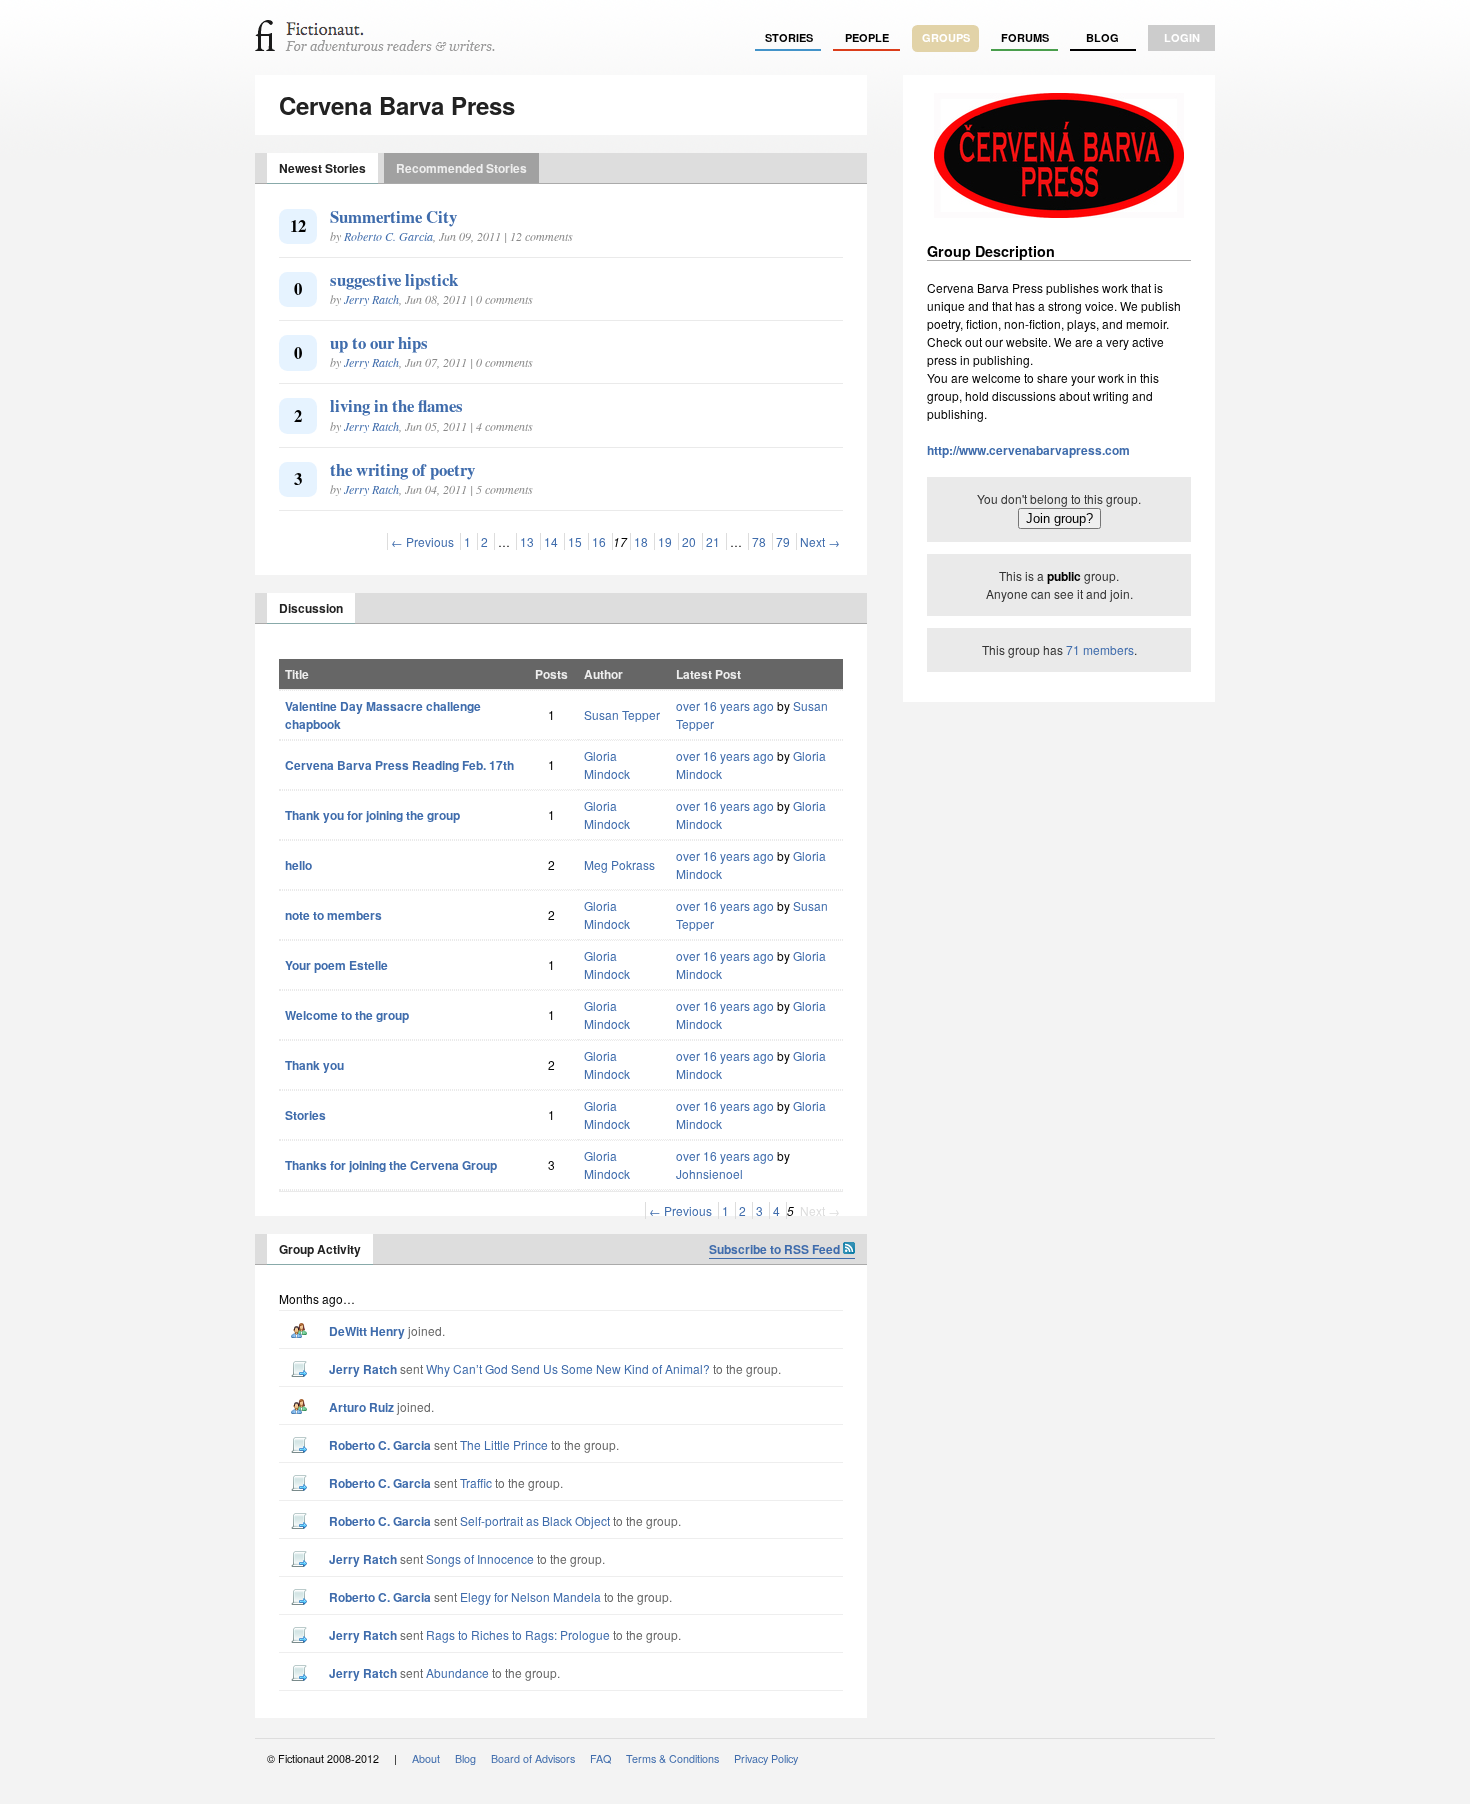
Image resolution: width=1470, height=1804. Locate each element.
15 (575, 541)
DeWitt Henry (367, 1331)
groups (946, 37)
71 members (1100, 649)
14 (551, 541)
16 (599, 541)
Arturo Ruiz (361, 1407)
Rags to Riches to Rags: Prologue (518, 1634)
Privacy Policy (766, 1758)
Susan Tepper (622, 714)
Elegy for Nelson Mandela (530, 1596)
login (1182, 37)
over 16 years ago (725, 705)
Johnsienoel (709, 1173)
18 (641, 541)
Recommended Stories (461, 168)
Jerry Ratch (371, 299)
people (867, 37)
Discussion (311, 608)
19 (665, 541)
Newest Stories (322, 168)
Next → (820, 541)
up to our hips (379, 342)
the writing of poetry (402, 469)
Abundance (457, 1672)
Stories (305, 1115)
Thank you (314, 1065)
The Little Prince (504, 1444)
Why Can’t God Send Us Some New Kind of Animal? (568, 1368)
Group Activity (320, 1249)
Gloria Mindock (607, 764)
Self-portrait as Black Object (535, 1520)
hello (298, 865)
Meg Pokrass (619, 864)
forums (1025, 37)
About (426, 1758)
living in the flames (396, 405)
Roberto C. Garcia (388, 236)
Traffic (476, 1482)
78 (759, 541)
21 (713, 541)
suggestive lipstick (394, 279)
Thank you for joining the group (372, 815)
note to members (333, 915)
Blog (1102, 37)
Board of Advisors (533, 1758)
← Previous (422, 541)
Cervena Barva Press (397, 105)
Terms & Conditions (672, 1758)
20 (689, 541)
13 (527, 541)
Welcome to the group (347, 1015)
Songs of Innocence (480, 1558)
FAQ (600, 1758)
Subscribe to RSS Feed (776, 1249)
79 (783, 541)
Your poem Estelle (336, 965)
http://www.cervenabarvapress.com (1028, 450)
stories (789, 37)
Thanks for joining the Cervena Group (391, 1165)
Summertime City (393, 216)
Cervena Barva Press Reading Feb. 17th (399, 765)
